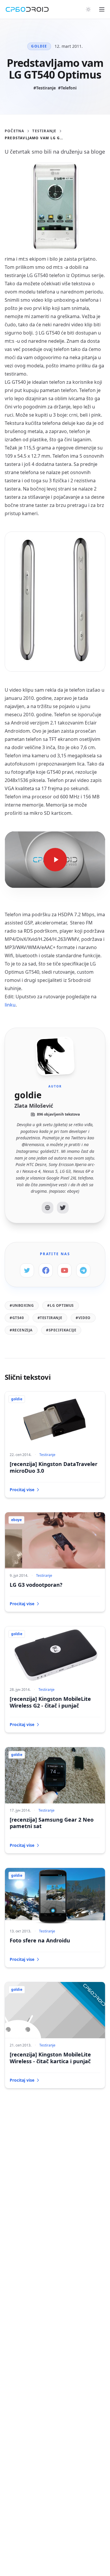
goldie (39, 46)
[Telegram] (83, 1270)
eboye (16, 1520)
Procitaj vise (22, 1490)
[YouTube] (65, 1270)
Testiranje (44, 131)
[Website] (48, 1208)
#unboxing (22, 1305)
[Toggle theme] (88, 9)
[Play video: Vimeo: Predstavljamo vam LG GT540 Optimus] (55, 860)
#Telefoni (67, 88)
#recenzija (21, 1330)
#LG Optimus (61, 1305)
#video (83, 1318)
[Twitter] (63, 1208)
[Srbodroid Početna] (27, 9)
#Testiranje (45, 88)
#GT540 (17, 1318)
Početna (14, 131)
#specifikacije (61, 1330)
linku (10, 1005)
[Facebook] (46, 1270)
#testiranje (50, 1318)
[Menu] (102, 9)
